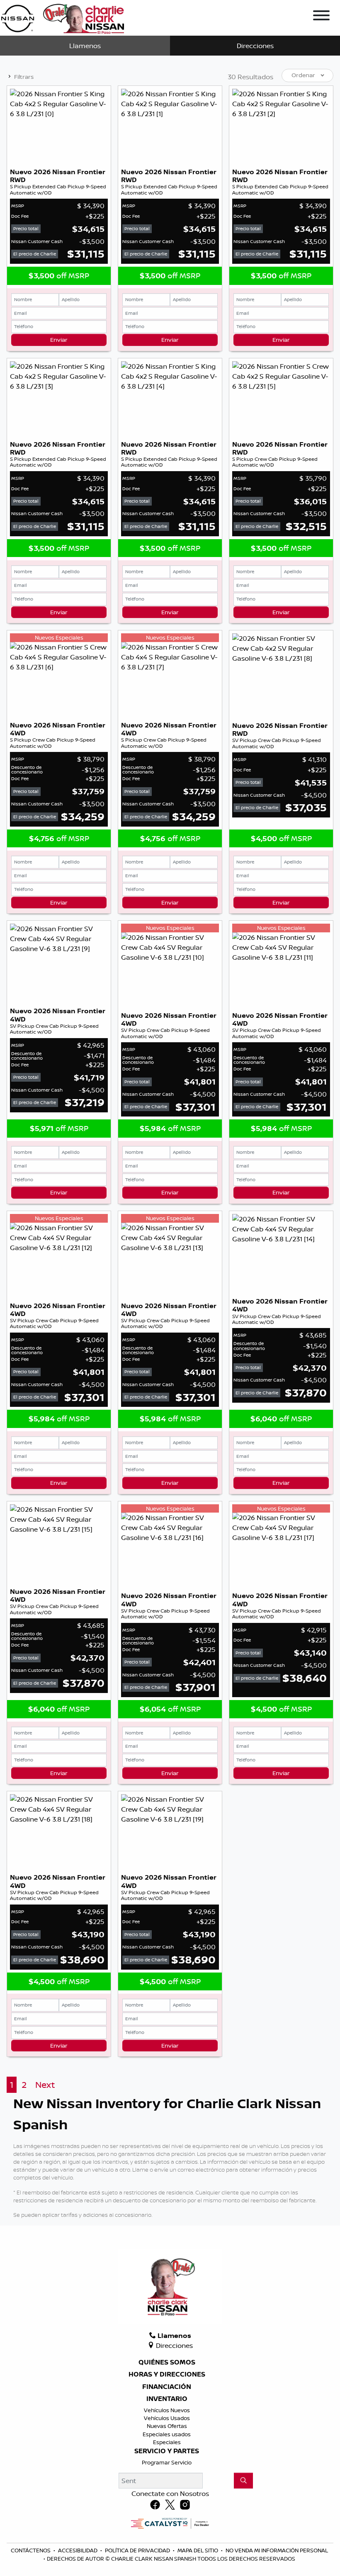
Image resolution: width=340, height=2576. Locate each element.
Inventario (167, 2399)
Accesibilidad (78, 2550)
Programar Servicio (167, 2462)
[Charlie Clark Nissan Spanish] (62, 17)
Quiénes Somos (167, 2362)
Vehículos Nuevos (167, 2410)
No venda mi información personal (277, 2550)
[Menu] (321, 17)
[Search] (243, 2481)
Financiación (167, 2387)
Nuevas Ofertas (167, 2426)
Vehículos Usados (167, 2418)
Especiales (167, 2442)
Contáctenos (31, 2550)
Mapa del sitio (198, 2550)
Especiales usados (167, 2434)
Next (45, 2085)
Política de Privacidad (138, 2550)
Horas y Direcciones (167, 2374)
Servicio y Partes (167, 2451)
